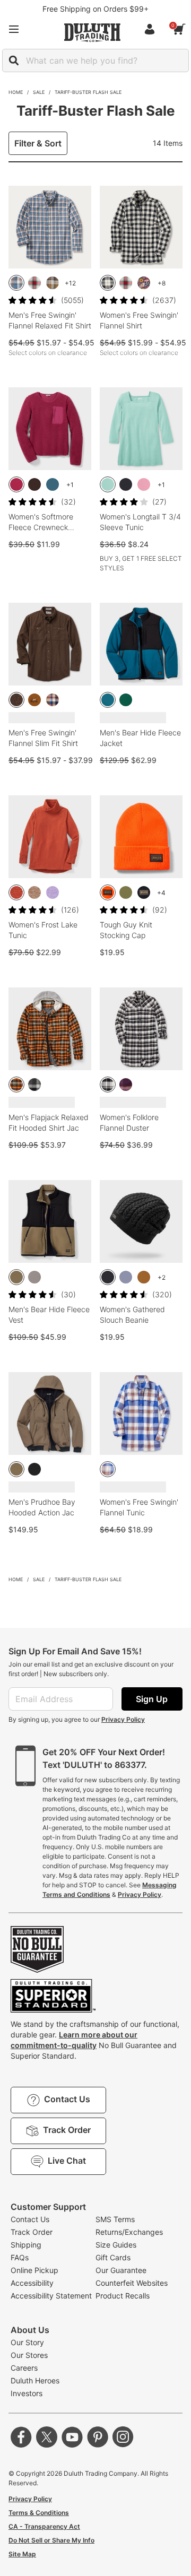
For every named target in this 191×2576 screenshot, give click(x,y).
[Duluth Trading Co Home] (92, 32)
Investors (27, 2393)
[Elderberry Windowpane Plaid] (126, 1085)
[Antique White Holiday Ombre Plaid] (34, 283)
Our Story (27, 2342)
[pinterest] (98, 2437)
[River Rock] (16, 1277)
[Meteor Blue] (53, 484)
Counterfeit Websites (132, 2283)
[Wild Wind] (126, 1277)
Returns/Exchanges (129, 2232)
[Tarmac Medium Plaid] (16, 1085)
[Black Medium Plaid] (108, 283)
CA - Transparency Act (44, 2526)
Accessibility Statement (51, 2296)
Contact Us (30, 2219)
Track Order (32, 2232)
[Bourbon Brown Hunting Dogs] (34, 700)
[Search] (14, 60)
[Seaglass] (108, 484)
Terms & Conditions (39, 2513)
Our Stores (29, 2355)
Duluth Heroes (35, 2380)
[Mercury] (34, 1277)
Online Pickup (34, 2270)
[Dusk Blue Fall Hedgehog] (144, 283)
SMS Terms (115, 2219)
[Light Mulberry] (144, 484)
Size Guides (116, 2245)
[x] (47, 2437)
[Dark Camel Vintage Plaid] (53, 700)
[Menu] (14, 29)
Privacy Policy (123, 1719)
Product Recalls (123, 2296)
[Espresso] (34, 484)
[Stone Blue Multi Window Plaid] (16, 283)
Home (16, 92)
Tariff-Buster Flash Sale (88, 92)
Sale (39, 92)
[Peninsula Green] (126, 700)
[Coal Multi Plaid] (53, 283)
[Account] (152, 29)
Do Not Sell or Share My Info (51, 2540)
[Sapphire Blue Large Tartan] (108, 1469)
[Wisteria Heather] (53, 892)
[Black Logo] (144, 892)
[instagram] (123, 2437)
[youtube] (72, 2437)
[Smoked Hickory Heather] (16, 700)
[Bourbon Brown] (144, 1277)
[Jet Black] (34, 1469)
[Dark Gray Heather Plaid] (34, 1085)
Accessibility (32, 2283)
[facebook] (21, 2437)
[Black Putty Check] (108, 1085)
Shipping (26, 2245)
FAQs (20, 2257)
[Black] (126, 484)
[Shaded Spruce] (126, 892)
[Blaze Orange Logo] (108, 892)
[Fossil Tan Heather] (34, 892)
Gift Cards (113, 2257)
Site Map (22, 2554)
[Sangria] (16, 484)
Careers (24, 2368)
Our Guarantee (121, 2270)
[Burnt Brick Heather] (16, 892)
